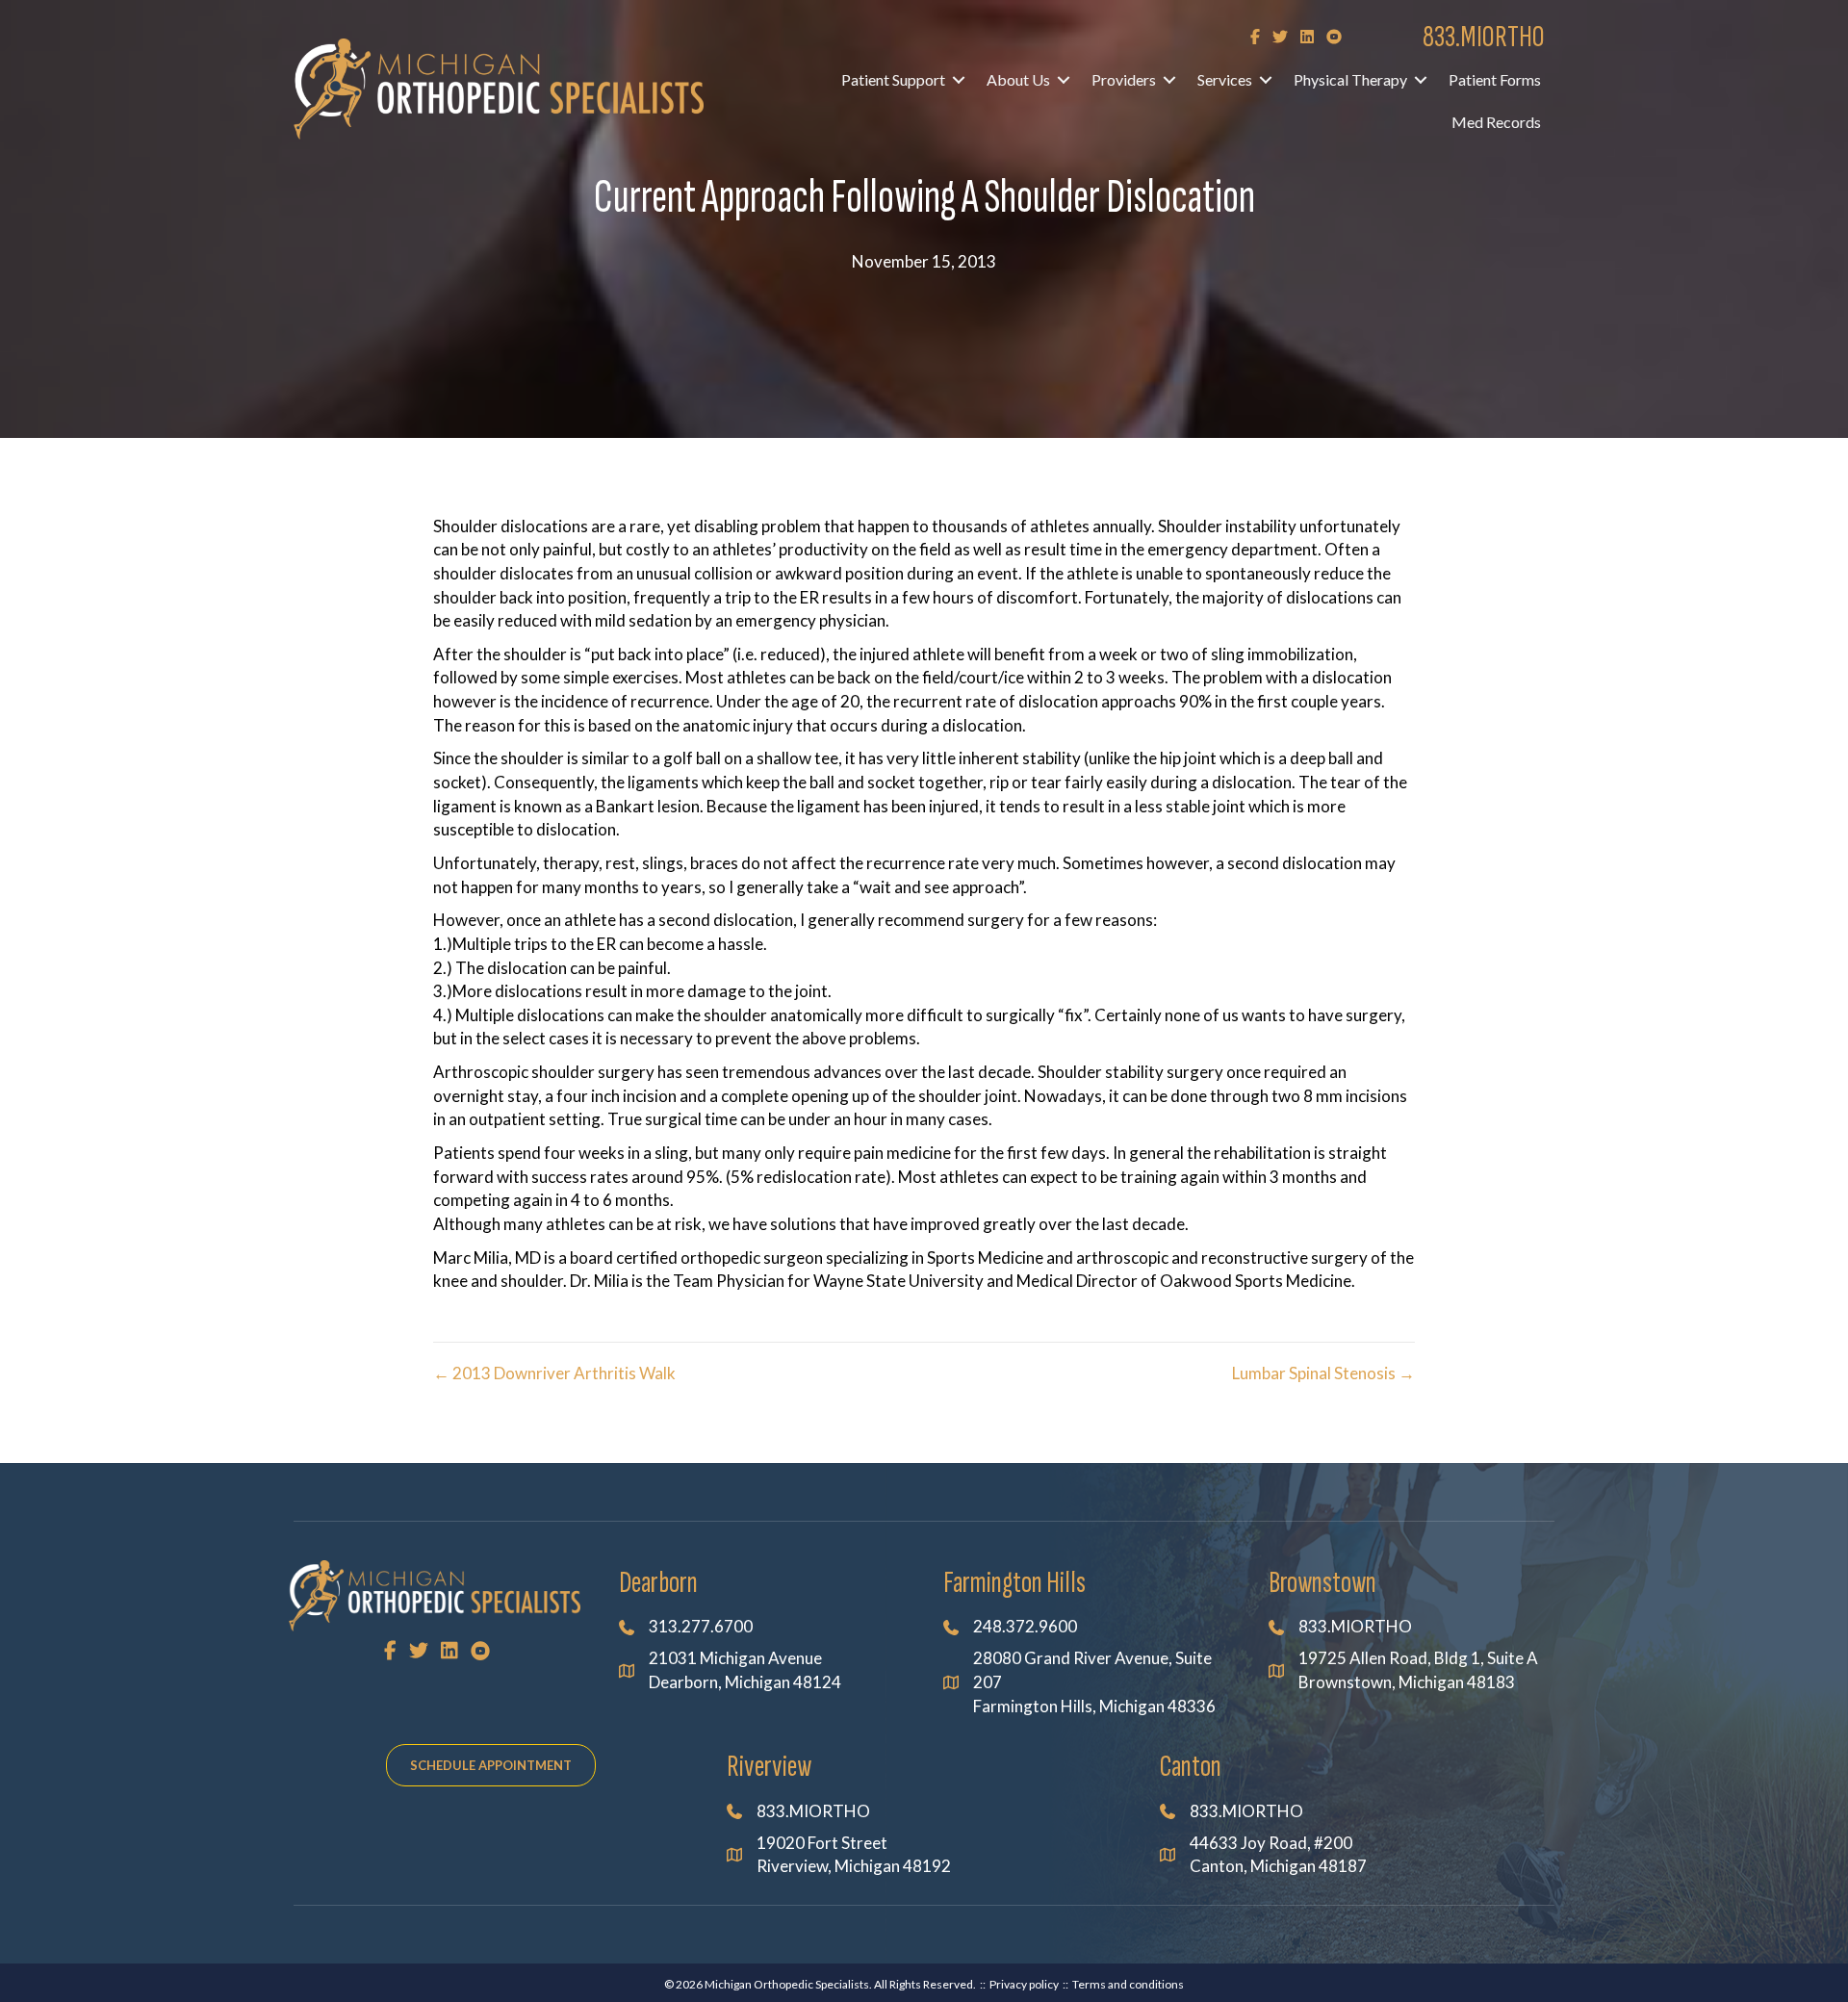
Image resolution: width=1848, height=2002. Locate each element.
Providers (1124, 79)
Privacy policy (1024, 1984)
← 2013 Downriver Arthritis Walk (554, 1373)
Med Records (1496, 122)
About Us (1018, 79)
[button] (959, 80)
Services (1225, 79)
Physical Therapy (1350, 79)
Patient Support (893, 79)
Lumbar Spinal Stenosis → (1323, 1373)
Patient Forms (1495, 79)
